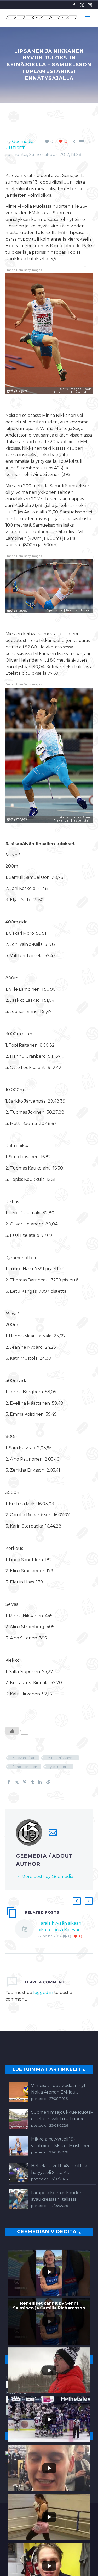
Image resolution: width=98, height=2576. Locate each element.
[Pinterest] (25, 1782)
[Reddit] (48, 1782)
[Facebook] (74, 5)
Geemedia (23, 141)
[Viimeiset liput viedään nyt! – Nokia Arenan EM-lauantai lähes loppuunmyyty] (19, 2092)
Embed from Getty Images (24, 270)
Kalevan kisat (23, 1758)
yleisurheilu (59, 1767)
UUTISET (15, 148)
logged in (43, 1993)
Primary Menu (88, 18)
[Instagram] (90, 5)
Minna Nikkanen (61, 1758)
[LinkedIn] (40, 1782)
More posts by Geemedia (47, 1876)
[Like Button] (12, 1731)
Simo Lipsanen (25, 1767)
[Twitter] (82, 5)
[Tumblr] (32, 1782)
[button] (77, 1901)
